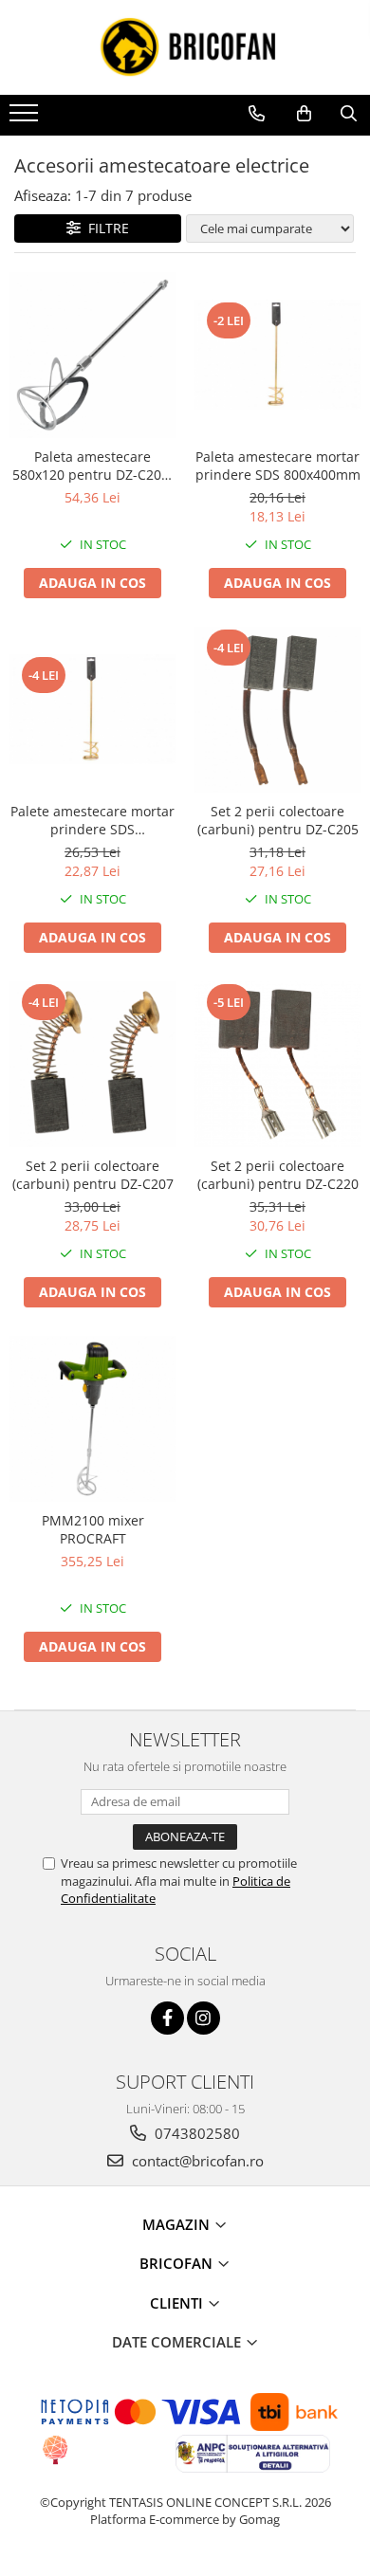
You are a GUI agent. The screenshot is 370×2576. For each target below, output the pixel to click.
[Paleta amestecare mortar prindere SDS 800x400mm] (277, 355)
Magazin (178, 2224)
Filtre (105, 228)
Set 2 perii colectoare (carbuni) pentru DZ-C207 (93, 1175)
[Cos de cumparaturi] (304, 114)
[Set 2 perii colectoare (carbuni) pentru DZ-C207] (92, 1064)
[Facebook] (167, 2018)
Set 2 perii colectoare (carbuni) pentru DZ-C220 (278, 1175)
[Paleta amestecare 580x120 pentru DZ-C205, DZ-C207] (92, 355)
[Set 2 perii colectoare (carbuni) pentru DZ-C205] (277, 710)
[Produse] (26, 119)
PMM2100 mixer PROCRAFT (93, 1529)
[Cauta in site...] (349, 114)
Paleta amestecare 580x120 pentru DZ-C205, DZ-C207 (92, 466)
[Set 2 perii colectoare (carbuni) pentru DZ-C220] (277, 1064)
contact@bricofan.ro (196, 2161)
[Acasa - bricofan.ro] (185, 47)
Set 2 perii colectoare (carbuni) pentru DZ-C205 (278, 820)
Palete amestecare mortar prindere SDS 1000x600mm (92, 820)
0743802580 (195, 2133)
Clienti (178, 2303)
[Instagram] (203, 2018)
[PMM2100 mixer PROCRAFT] (92, 1419)
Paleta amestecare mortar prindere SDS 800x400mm (278, 466)
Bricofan (178, 2263)
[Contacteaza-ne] (257, 114)
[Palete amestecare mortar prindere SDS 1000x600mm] (92, 710)
